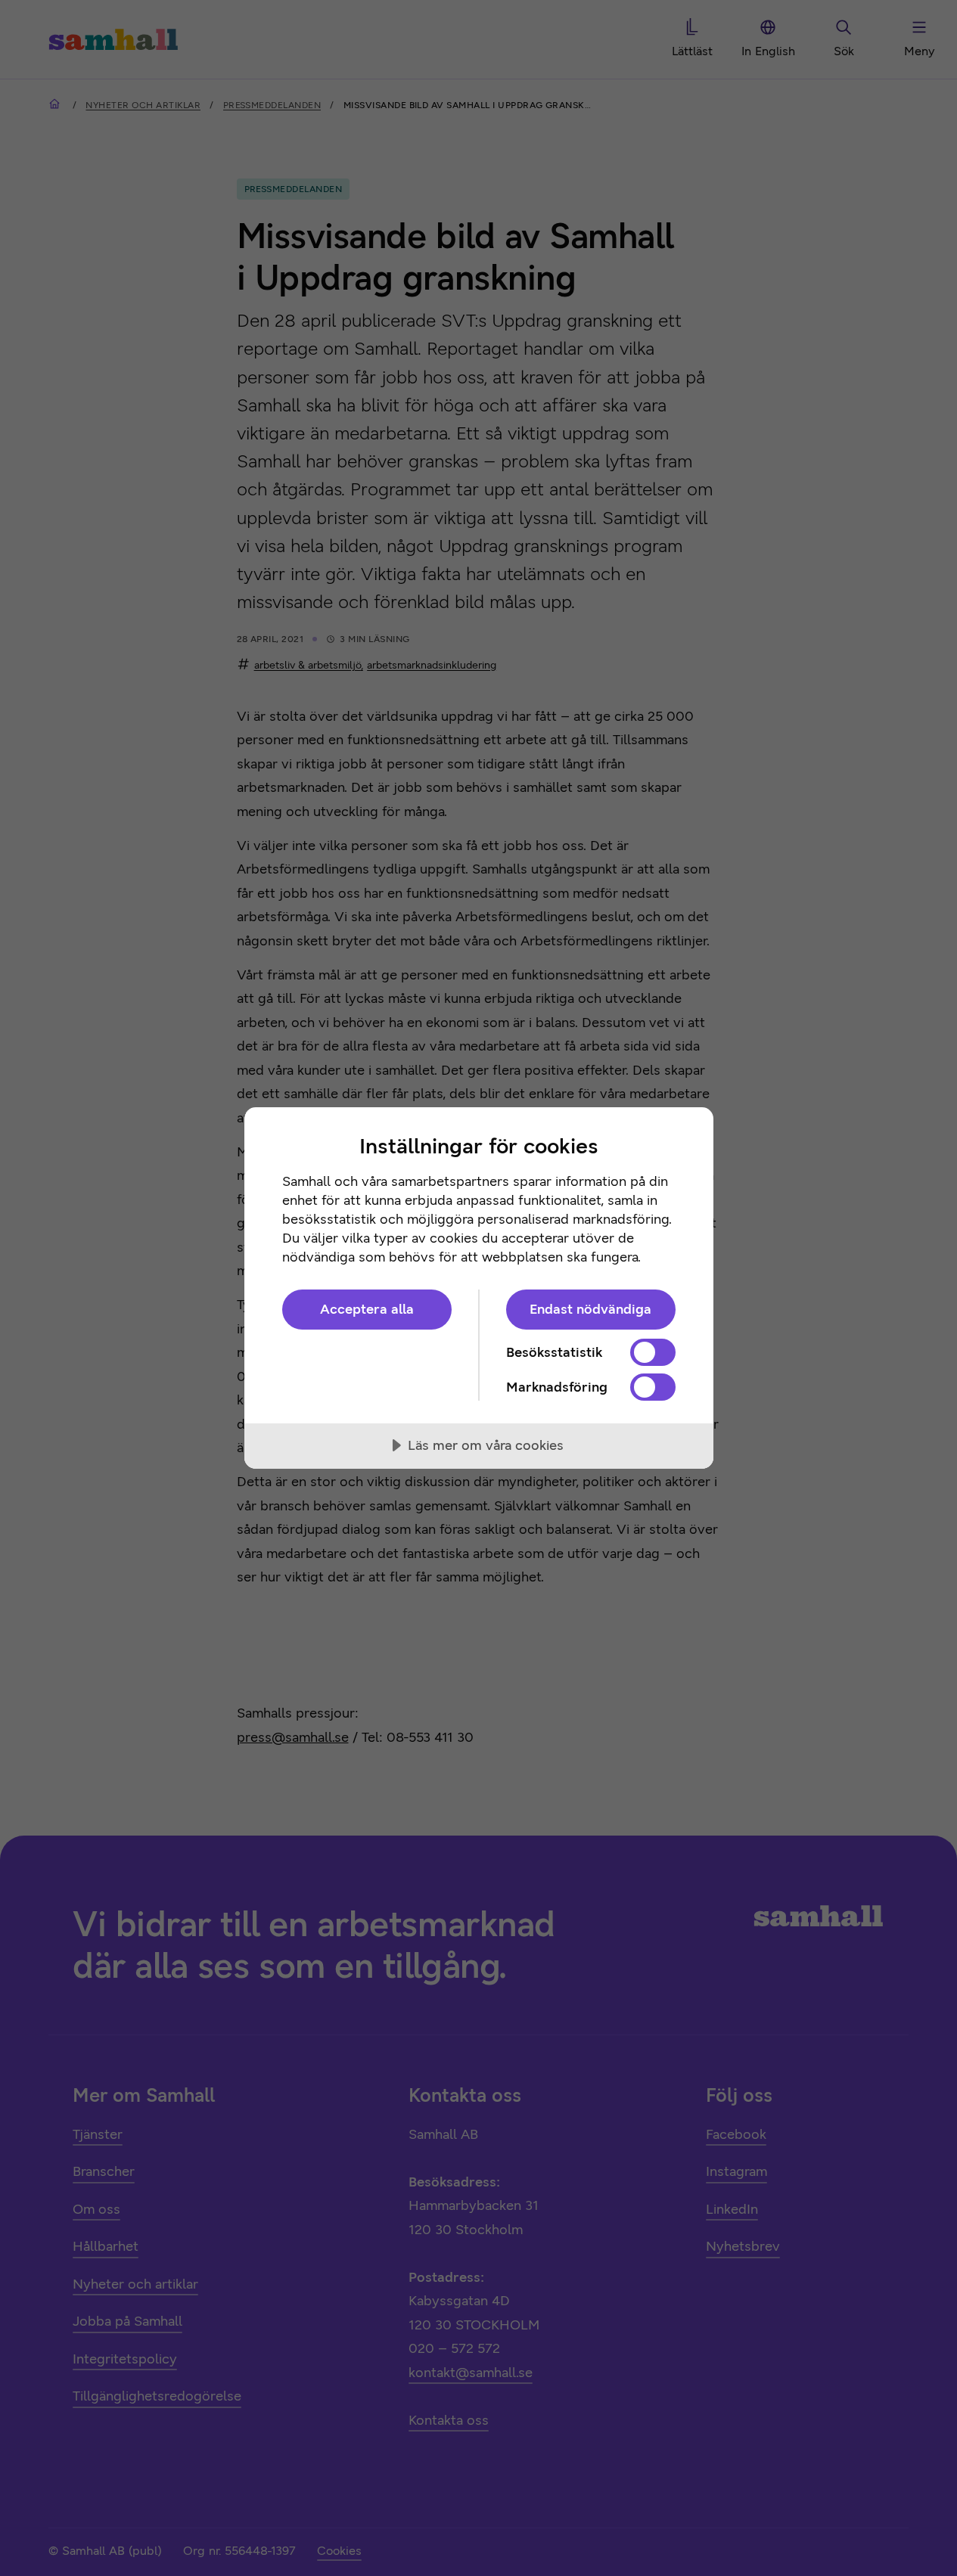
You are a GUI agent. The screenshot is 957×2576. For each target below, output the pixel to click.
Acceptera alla (367, 1309)
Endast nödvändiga (590, 1309)
